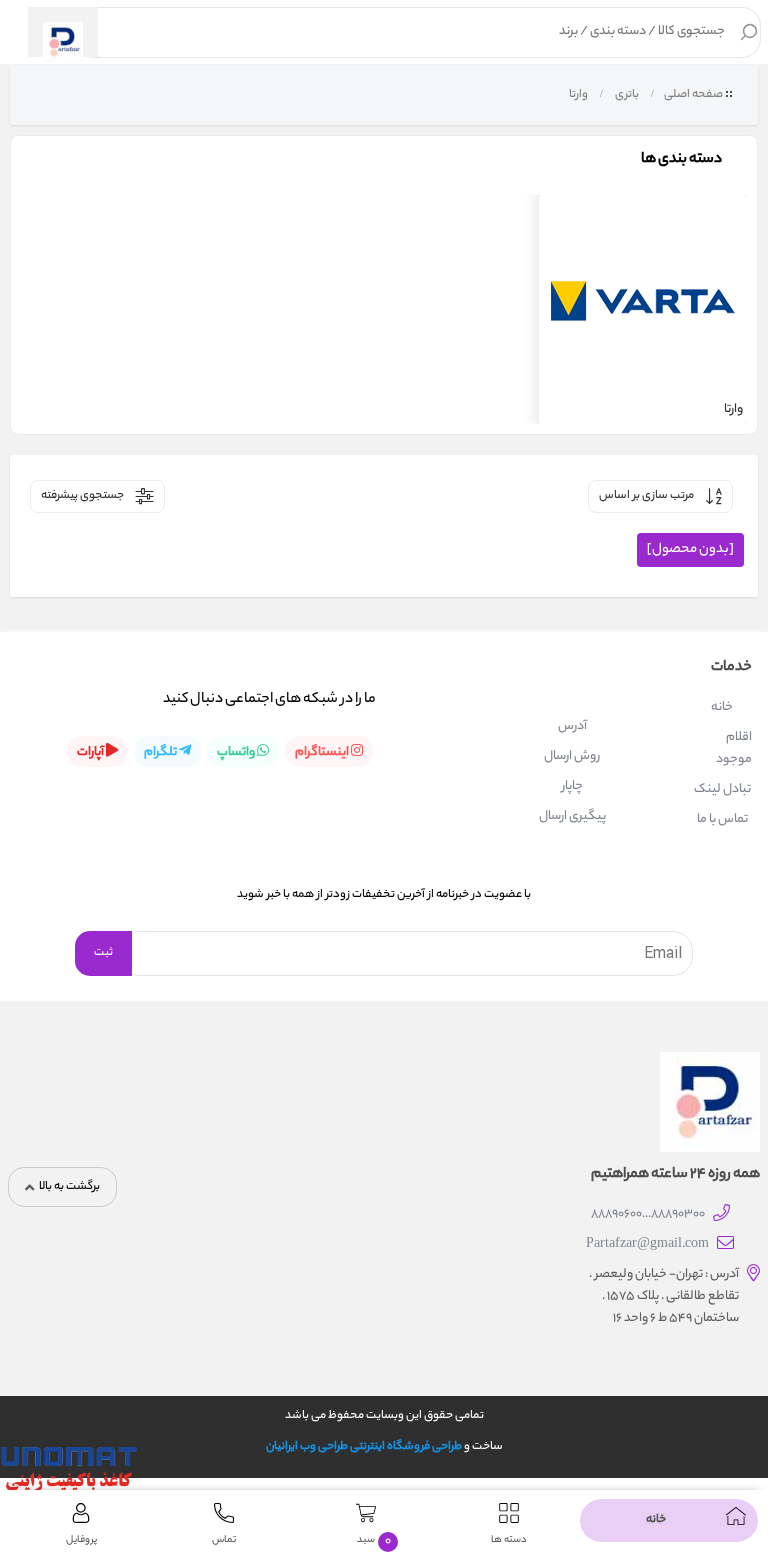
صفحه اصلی (693, 95)
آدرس (572, 726)
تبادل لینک (722, 789)
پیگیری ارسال (572, 816)
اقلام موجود (734, 748)
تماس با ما (722, 819)
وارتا (577, 95)
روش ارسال (572, 756)
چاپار (572, 786)
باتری (626, 95)
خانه (722, 707)
